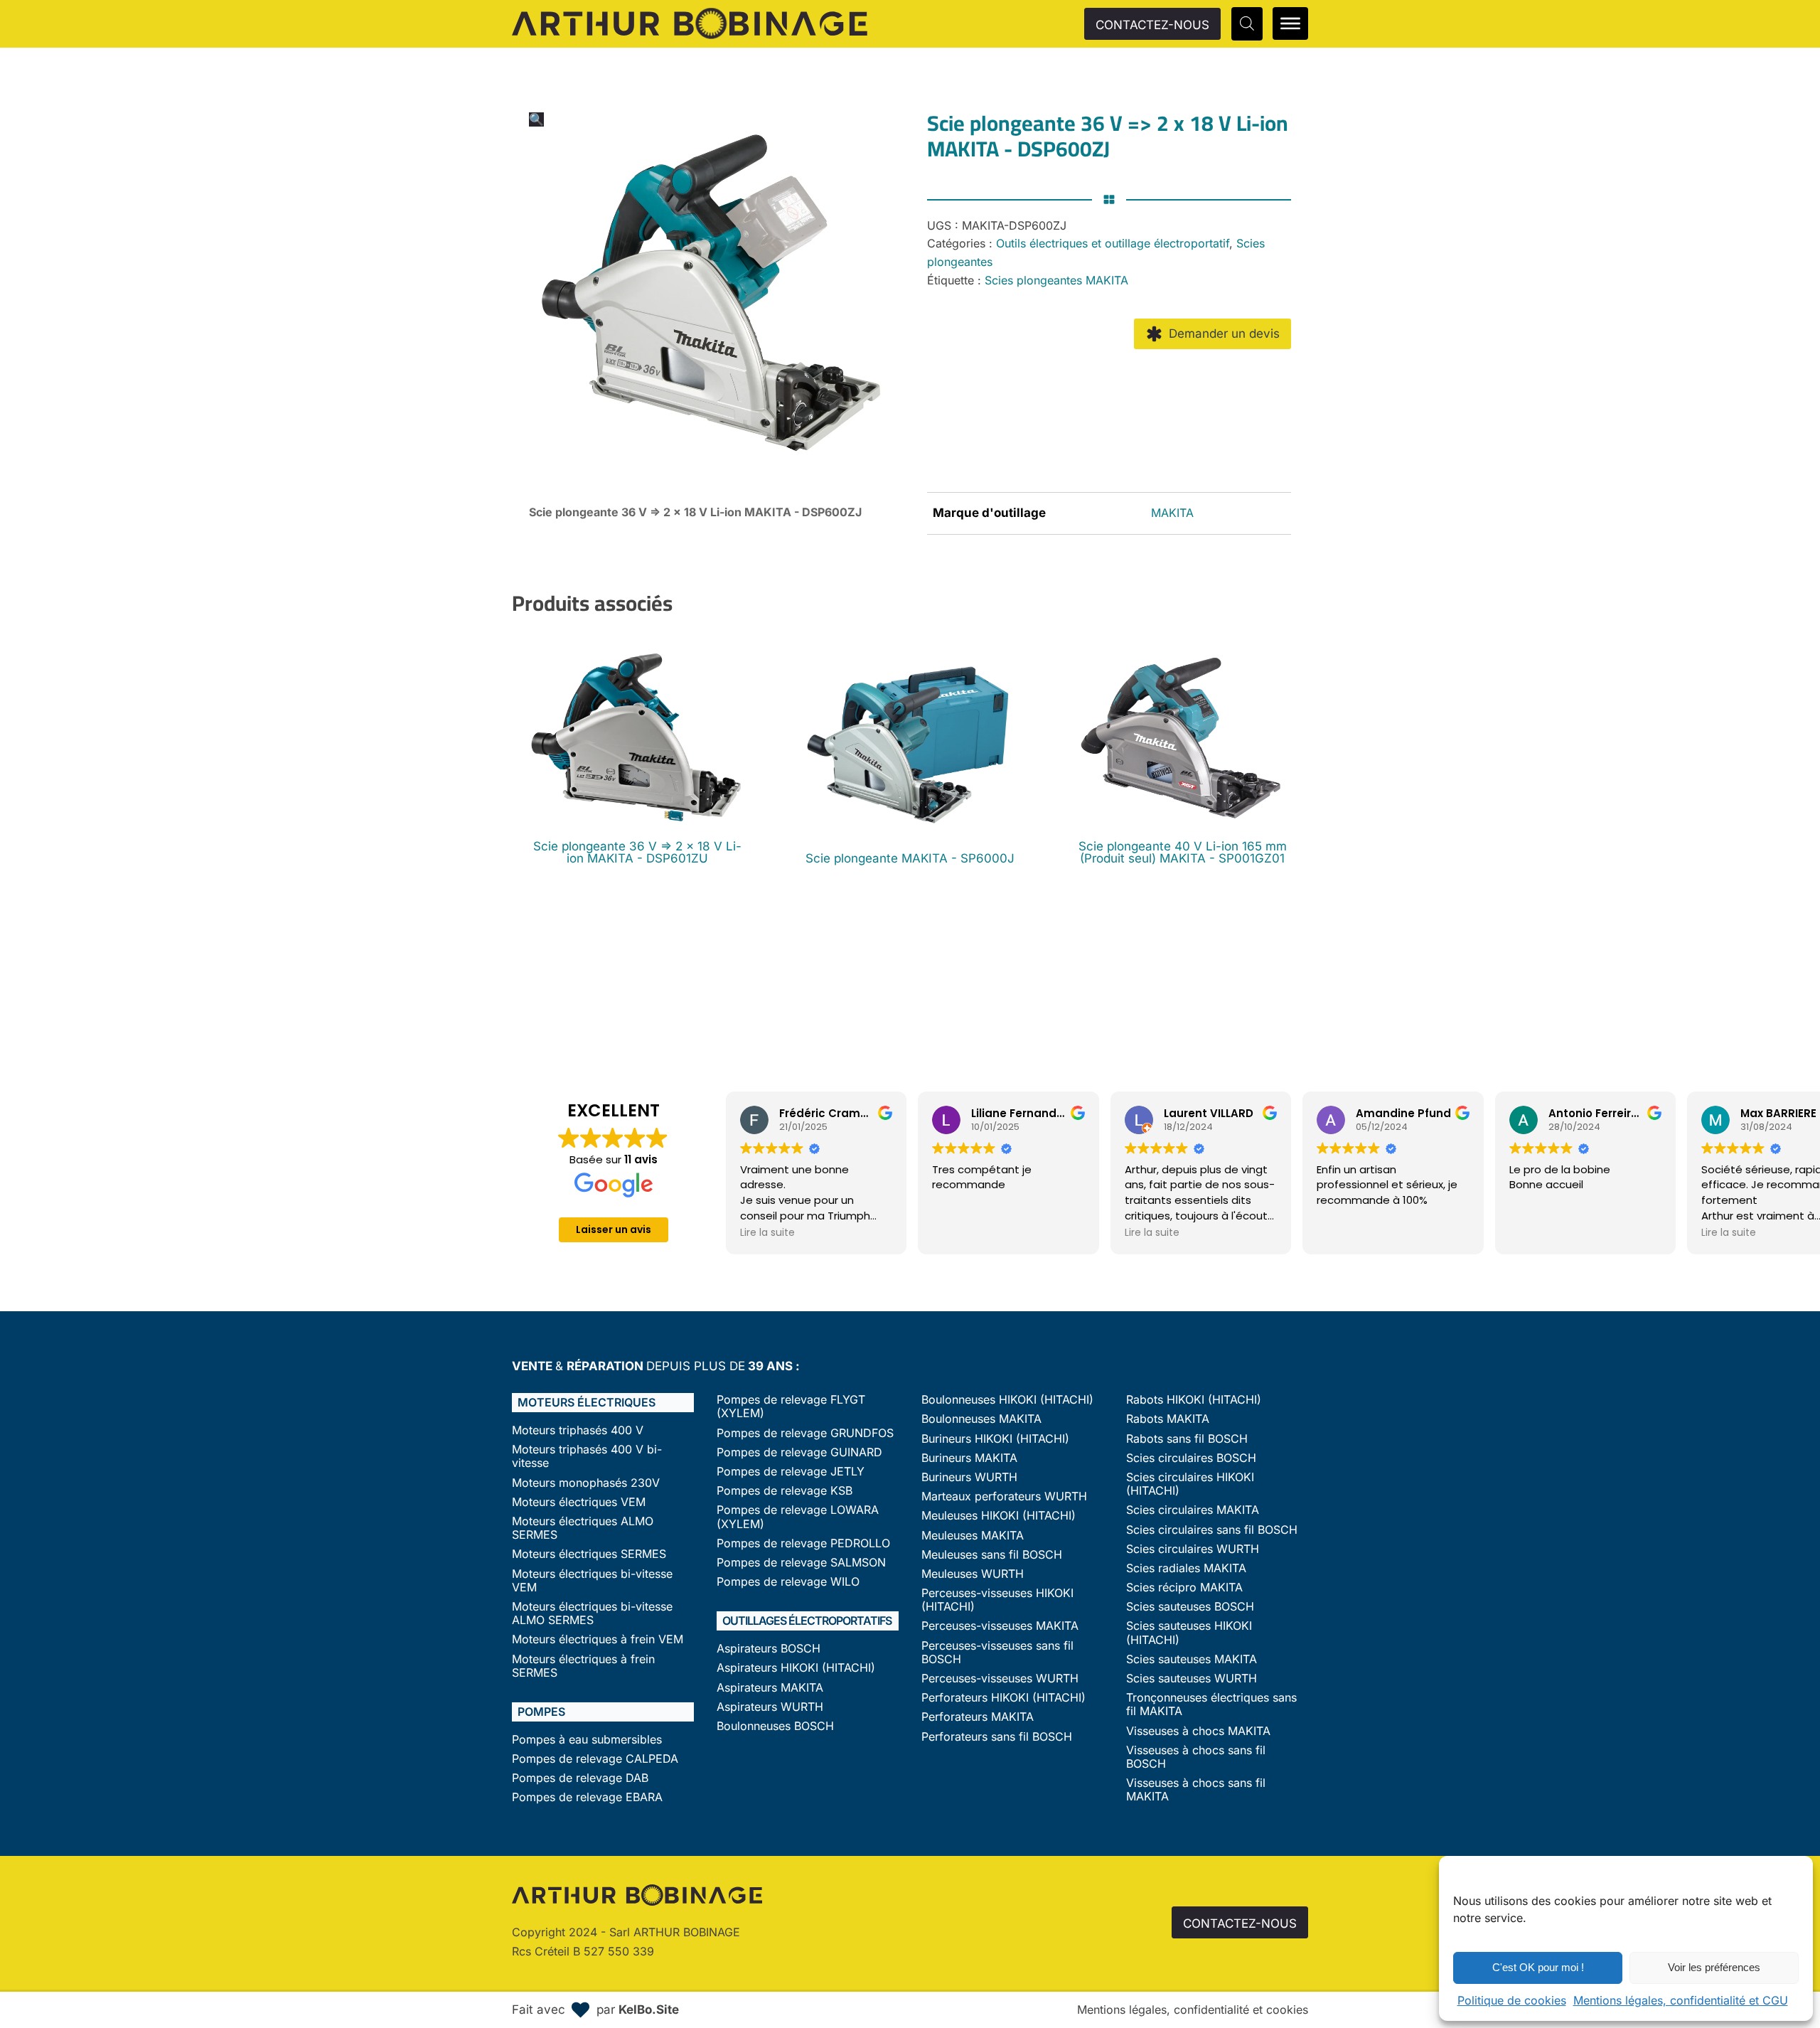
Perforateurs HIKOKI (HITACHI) (1003, 1698)
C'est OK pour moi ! (1538, 1967)
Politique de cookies (1512, 2000)
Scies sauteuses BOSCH (1190, 1607)
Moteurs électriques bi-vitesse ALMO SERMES (592, 1613)
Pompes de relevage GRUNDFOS (805, 1433)
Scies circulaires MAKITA (1193, 1510)
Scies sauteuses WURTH (1192, 1679)
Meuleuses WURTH (973, 1574)
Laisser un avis (614, 1229)
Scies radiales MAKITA (1186, 1568)
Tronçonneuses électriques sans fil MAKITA (1211, 1704)
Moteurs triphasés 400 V (578, 1430)
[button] (536, 119)
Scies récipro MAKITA (1184, 1587)
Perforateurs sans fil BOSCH (997, 1737)
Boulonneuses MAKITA (981, 1419)
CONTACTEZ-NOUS (1152, 25)
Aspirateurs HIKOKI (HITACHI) (796, 1668)
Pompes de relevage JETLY (791, 1472)
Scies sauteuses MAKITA (1192, 1659)
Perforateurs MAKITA (978, 1717)
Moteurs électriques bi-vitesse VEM (592, 1581)
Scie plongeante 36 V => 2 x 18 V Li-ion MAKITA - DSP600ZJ (695, 512)
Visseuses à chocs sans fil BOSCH (1196, 1757)
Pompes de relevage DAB (580, 1778)
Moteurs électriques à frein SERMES (583, 1666)
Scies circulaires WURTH (1193, 1549)
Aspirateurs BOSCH (769, 1649)
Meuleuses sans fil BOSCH (992, 1555)
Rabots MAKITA (1168, 1419)
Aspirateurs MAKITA (770, 1688)
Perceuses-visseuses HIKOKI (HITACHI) (997, 1600)
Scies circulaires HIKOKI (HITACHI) (1190, 1484)
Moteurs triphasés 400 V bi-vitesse (587, 1456)
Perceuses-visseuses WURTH (1000, 1679)
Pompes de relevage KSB (785, 1491)
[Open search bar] (1247, 23)
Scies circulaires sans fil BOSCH (1212, 1530)
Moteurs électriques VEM (579, 1502)
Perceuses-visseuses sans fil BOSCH (997, 1653)
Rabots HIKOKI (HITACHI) (1194, 1400)
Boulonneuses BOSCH (775, 1726)
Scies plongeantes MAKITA (1056, 280)
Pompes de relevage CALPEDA (595, 1759)
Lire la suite (767, 1232)
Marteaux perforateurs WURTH (1004, 1496)
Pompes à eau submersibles (587, 1740)
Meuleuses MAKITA (973, 1536)
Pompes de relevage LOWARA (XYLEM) (798, 1517)
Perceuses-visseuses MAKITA (1000, 1626)
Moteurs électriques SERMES (589, 1554)
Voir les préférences (1714, 1967)
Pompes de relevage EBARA (587, 1797)
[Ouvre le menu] (1290, 23)
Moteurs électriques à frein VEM (598, 1639)
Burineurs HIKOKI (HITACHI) (995, 1439)
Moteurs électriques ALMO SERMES (583, 1528)
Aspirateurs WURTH (770, 1707)
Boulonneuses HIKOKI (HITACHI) (1007, 1400)
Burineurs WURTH (969, 1477)
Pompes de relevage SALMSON (801, 1563)
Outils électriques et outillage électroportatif (1113, 243)
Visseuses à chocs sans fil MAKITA (1196, 1790)
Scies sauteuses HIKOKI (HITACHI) (1189, 1633)
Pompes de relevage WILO (788, 1582)
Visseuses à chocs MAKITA (1198, 1731)
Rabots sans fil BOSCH (1187, 1439)
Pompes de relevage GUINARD (799, 1452)
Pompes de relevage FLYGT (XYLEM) (791, 1407)
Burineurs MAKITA (969, 1458)
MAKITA (1172, 513)
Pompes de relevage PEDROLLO (803, 1543)
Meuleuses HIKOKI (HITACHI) (999, 1516)
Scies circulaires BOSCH (1191, 1458)
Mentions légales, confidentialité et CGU (1681, 2000)
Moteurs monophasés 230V (586, 1483)
